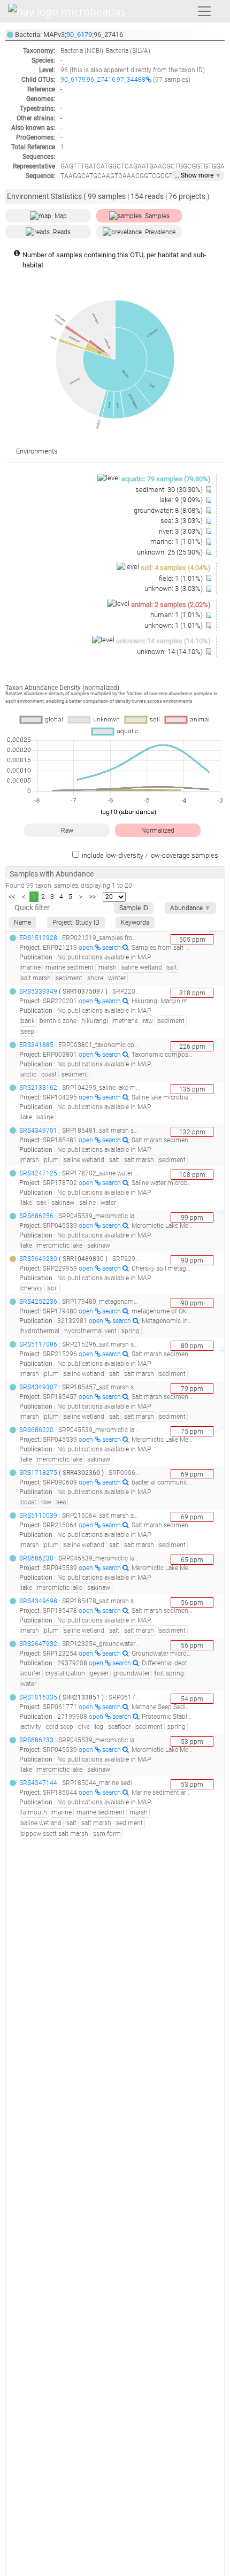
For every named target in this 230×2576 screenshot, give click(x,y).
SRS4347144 (38, 1783)
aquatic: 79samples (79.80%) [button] (166, 479)
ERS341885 (36, 1045)
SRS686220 (36, 1430)
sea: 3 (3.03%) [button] (182, 521)
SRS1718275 (38, 1473)
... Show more (198, 175)
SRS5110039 (38, 1516)
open (87, 948)
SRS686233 (36, 1740)
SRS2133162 (38, 1088)
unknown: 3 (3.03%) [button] (174, 589)
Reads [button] (62, 232)
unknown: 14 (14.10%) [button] (171, 652)
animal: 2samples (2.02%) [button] (171, 605)
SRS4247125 (38, 1173)
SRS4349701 (38, 1131)
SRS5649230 (38, 1259)
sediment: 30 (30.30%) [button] (170, 490)
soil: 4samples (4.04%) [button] (176, 568)
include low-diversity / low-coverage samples (150, 855)
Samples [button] (157, 216)
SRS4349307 (38, 1387)
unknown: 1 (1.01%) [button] (174, 625)
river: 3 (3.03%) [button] (182, 531)
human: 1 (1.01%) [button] (177, 615)
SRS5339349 (38, 991)
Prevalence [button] (160, 232)
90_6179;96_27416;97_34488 (103, 80)
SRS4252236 (38, 1302)
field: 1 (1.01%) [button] (182, 578)
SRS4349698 (38, 1601)
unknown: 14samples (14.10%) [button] (163, 641)
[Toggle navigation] (204, 11)
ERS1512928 (38, 938)
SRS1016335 (38, 1697)
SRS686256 (36, 1216)
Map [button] (61, 216)
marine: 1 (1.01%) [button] (177, 541)
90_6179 (79, 34)
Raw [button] (67, 831)
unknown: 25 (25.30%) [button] (171, 552)
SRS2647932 (38, 1644)
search (112, 948)
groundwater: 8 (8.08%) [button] (169, 510)
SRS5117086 (38, 1344)
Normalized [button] (158, 831)
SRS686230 (36, 1558)
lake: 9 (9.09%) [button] (182, 500)
